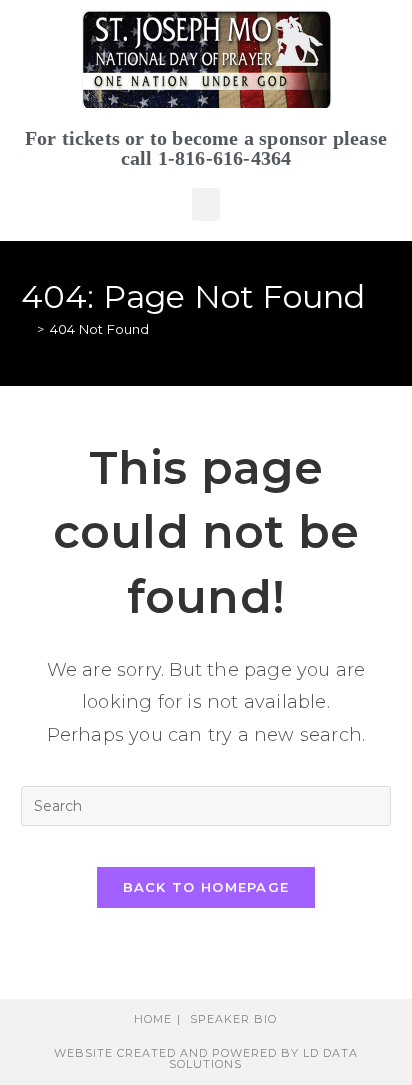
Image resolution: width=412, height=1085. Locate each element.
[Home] (26, 329)
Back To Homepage (206, 887)
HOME (153, 1019)
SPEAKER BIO (233, 1019)
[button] (206, 204)
